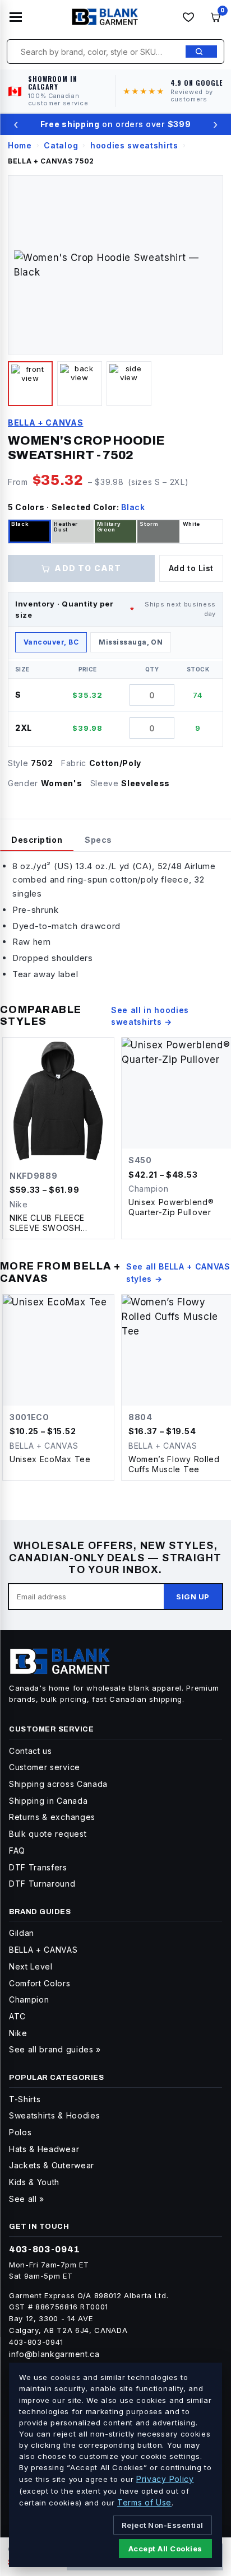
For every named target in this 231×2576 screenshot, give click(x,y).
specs (98, 840)
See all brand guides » (55, 2049)
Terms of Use (144, 2502)
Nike (18, 2033)
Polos (20, 2132)
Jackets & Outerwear (52, 2165)
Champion (29, 1999)
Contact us (31, 1751)
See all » (27, 2199)
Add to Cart (88, 568)
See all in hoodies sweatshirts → (150, 1016)
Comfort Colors (40, 1983)
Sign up (193, 1597)
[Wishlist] (188, 17)
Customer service (45, 1767)
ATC (17, 2016)
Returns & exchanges (52, 1817)
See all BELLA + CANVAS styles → (178, 1273)
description (37, 840)
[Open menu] (16, 17)
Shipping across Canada (58, 1784)
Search (201, 52)
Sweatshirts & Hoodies (54, 2115)
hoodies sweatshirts (134, 145)
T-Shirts (25, 2099)
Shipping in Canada (48, 1801)
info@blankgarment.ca (54, 2354)
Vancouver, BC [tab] (51, 642)
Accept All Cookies (165, 2549)
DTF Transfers (38, 1867)
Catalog (61, 145)
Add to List (191, 568)
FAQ (17, 1851)
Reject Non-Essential (163, 2525)
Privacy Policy (165, 2479)
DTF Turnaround (42, 1884)
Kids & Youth (34, 2182)
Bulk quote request (48, 1834)
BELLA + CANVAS (46, 423)
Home (20, 145)
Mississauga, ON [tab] (131, 642)
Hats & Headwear (44, 2149)
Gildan (22, 1933)
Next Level (31, 1966)
